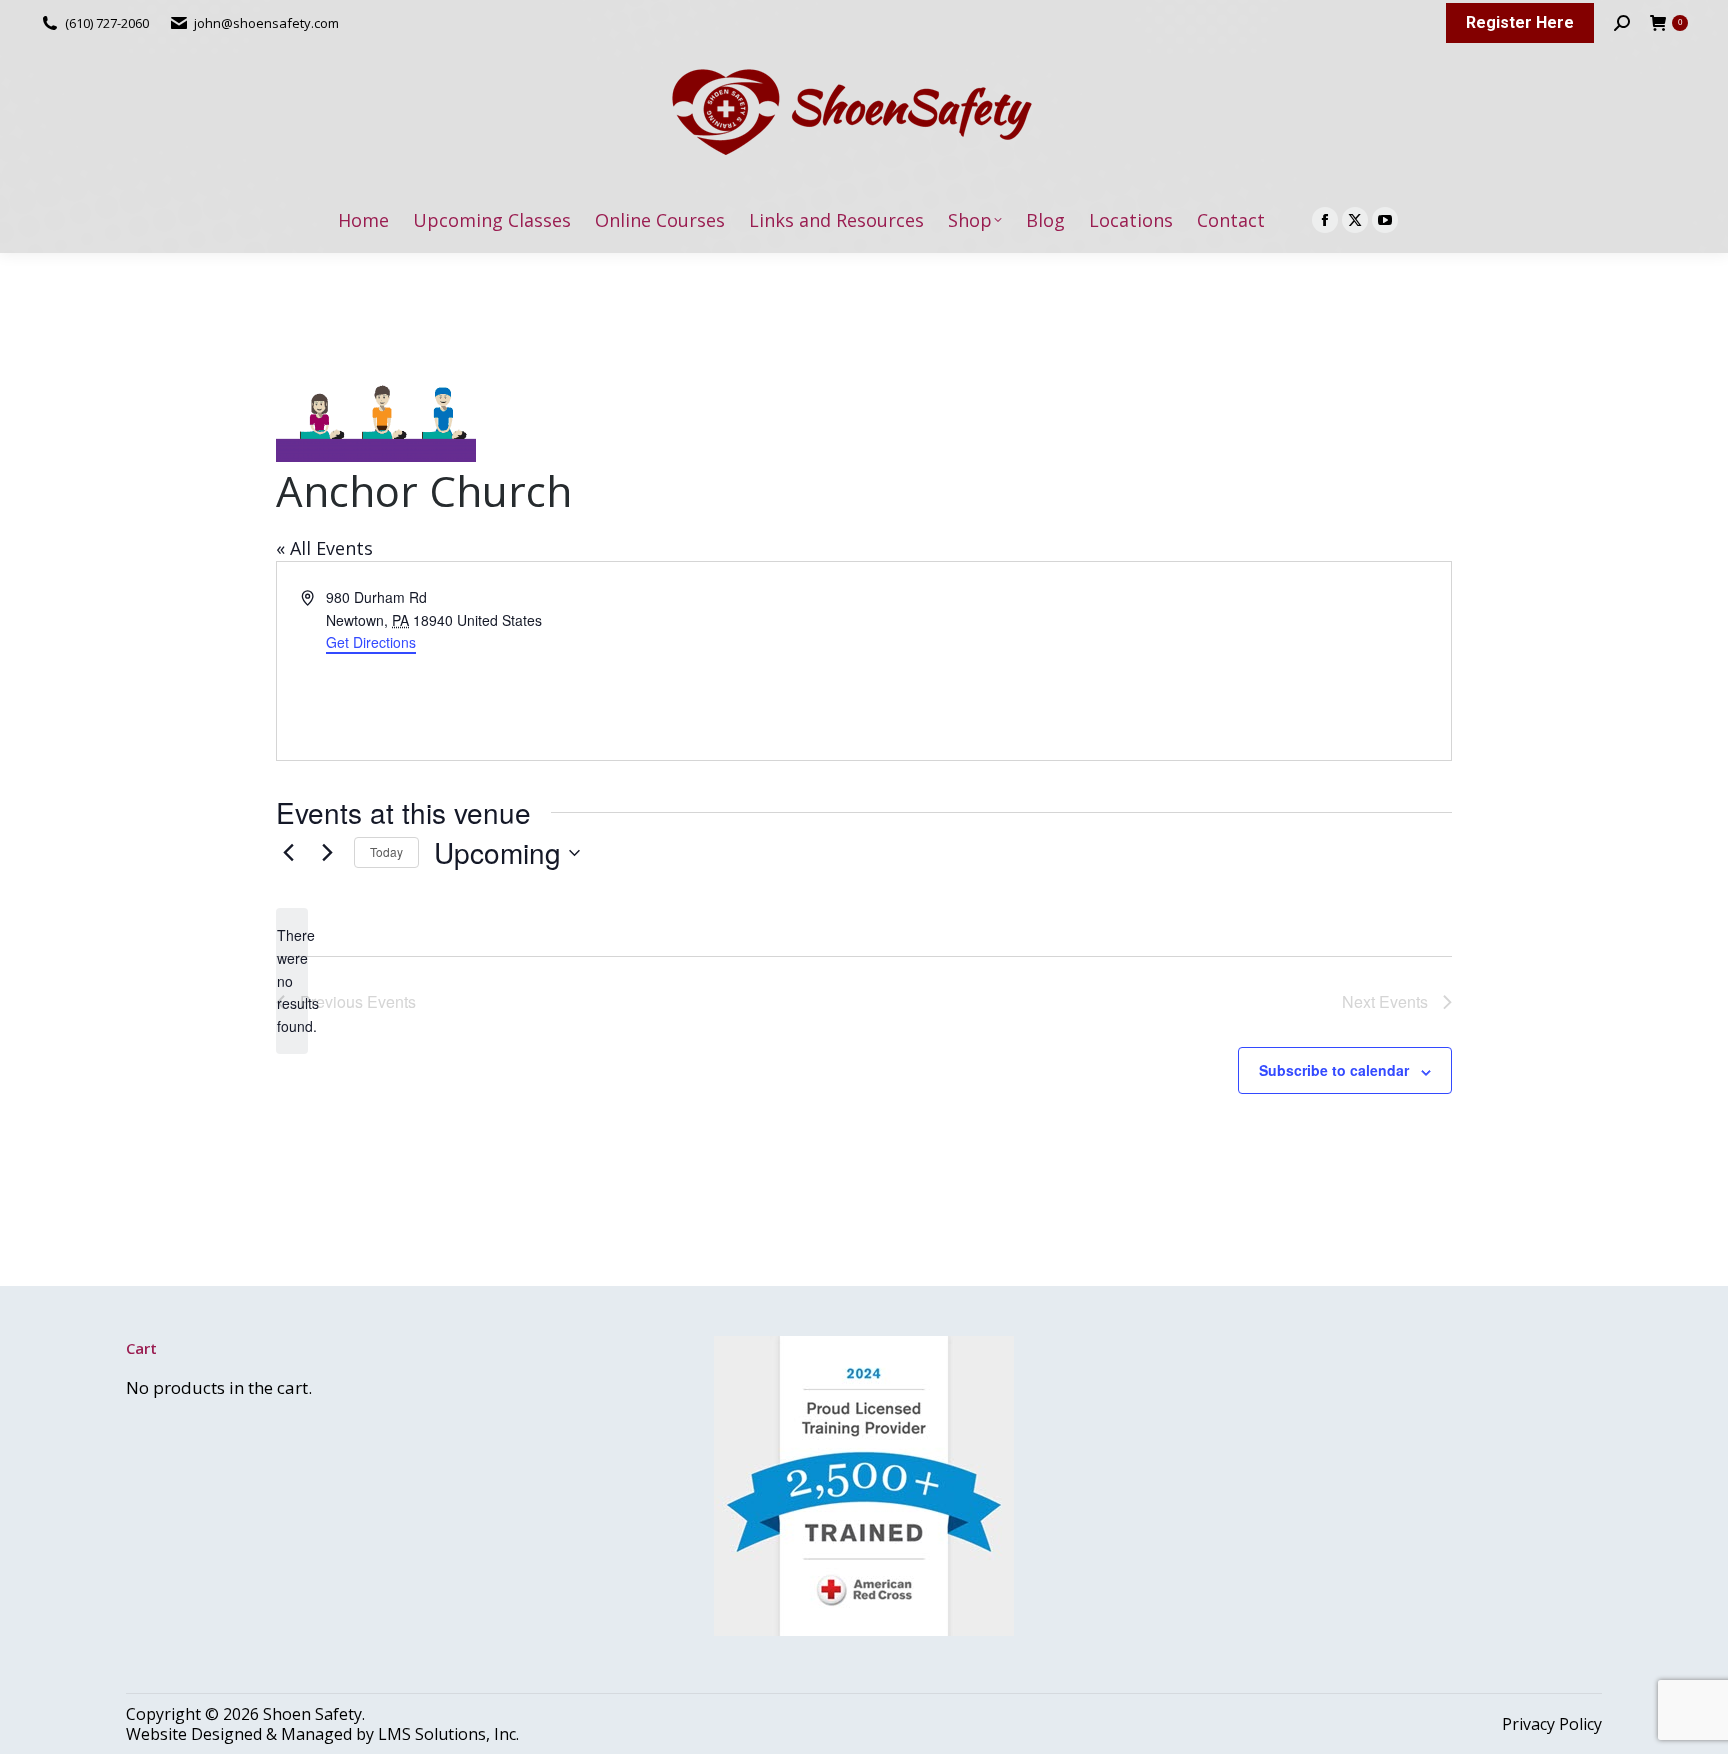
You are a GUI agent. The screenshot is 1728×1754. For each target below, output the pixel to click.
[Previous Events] (288, 853)
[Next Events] (327, 853)
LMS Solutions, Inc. (448, 1734)
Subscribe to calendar (1334, 1070)
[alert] (292, 980)
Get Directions (371, 642)
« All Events (324, 548)
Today (386, 851)
